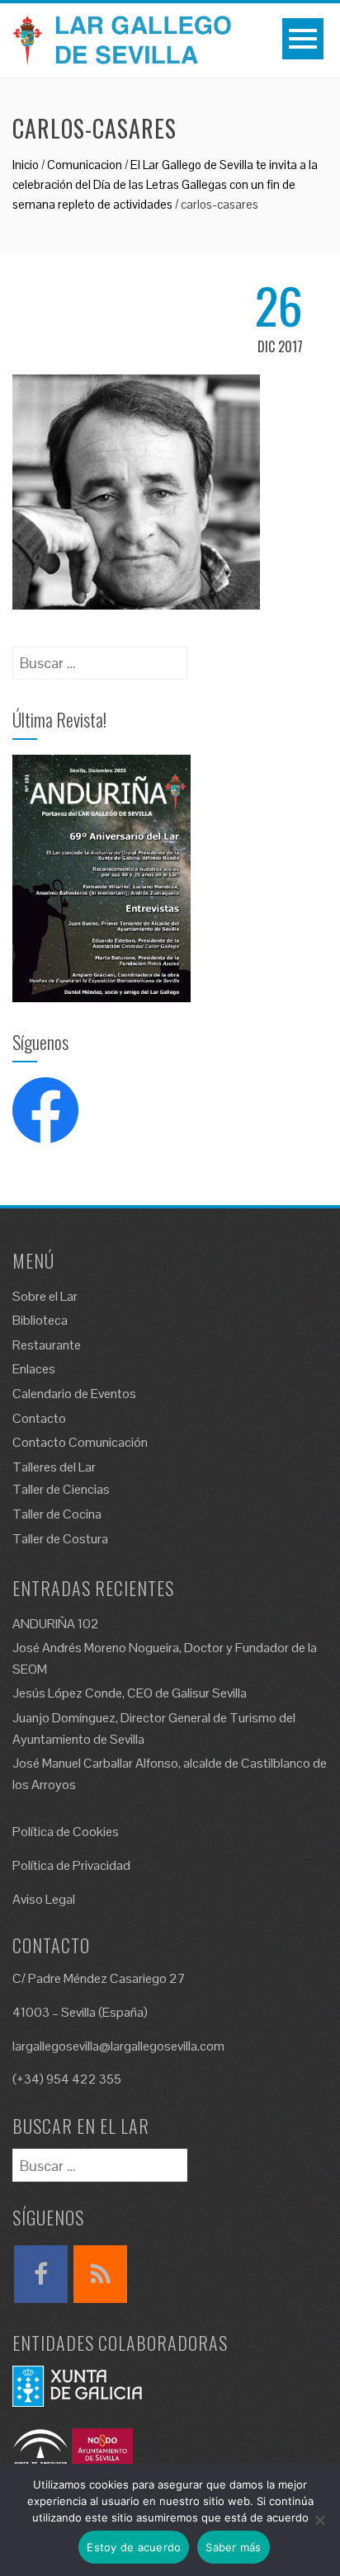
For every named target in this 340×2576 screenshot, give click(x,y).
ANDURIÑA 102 (56, 1624)
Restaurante (47, 1345)
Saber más (233, 2547)
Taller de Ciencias (61, 1489)
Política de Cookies (66, 1832)
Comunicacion (85, 165)
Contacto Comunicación (80, 1442)
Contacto (39, 1418)
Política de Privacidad (71, 1865)
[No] (319, 2520)
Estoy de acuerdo (134, 2547)
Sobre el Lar (45, 1296)
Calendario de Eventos (74, 1394)
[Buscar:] (100, 658)
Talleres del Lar (54, 1467)
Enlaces (34, 1369)
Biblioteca (40, 1320)
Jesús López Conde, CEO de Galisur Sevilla (130, 1693)
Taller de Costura (60, 1539)
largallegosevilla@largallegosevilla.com (118, 2046)
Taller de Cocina (57, 1514)
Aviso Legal (44, 1899)
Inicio (26, 165)
